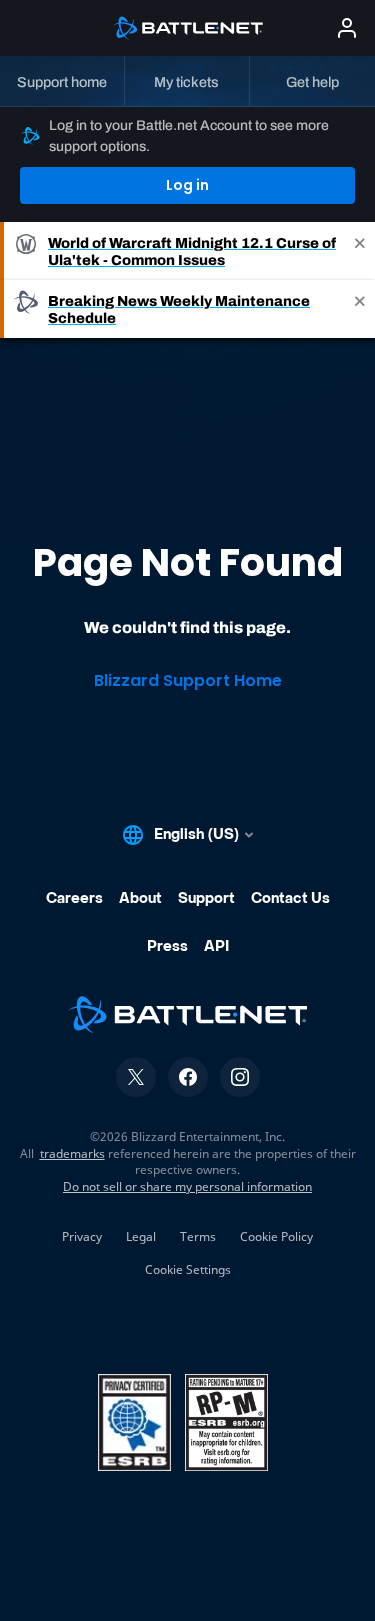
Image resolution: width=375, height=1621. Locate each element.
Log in (187, 185)
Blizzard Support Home (188, 680)
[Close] (360, 251)
